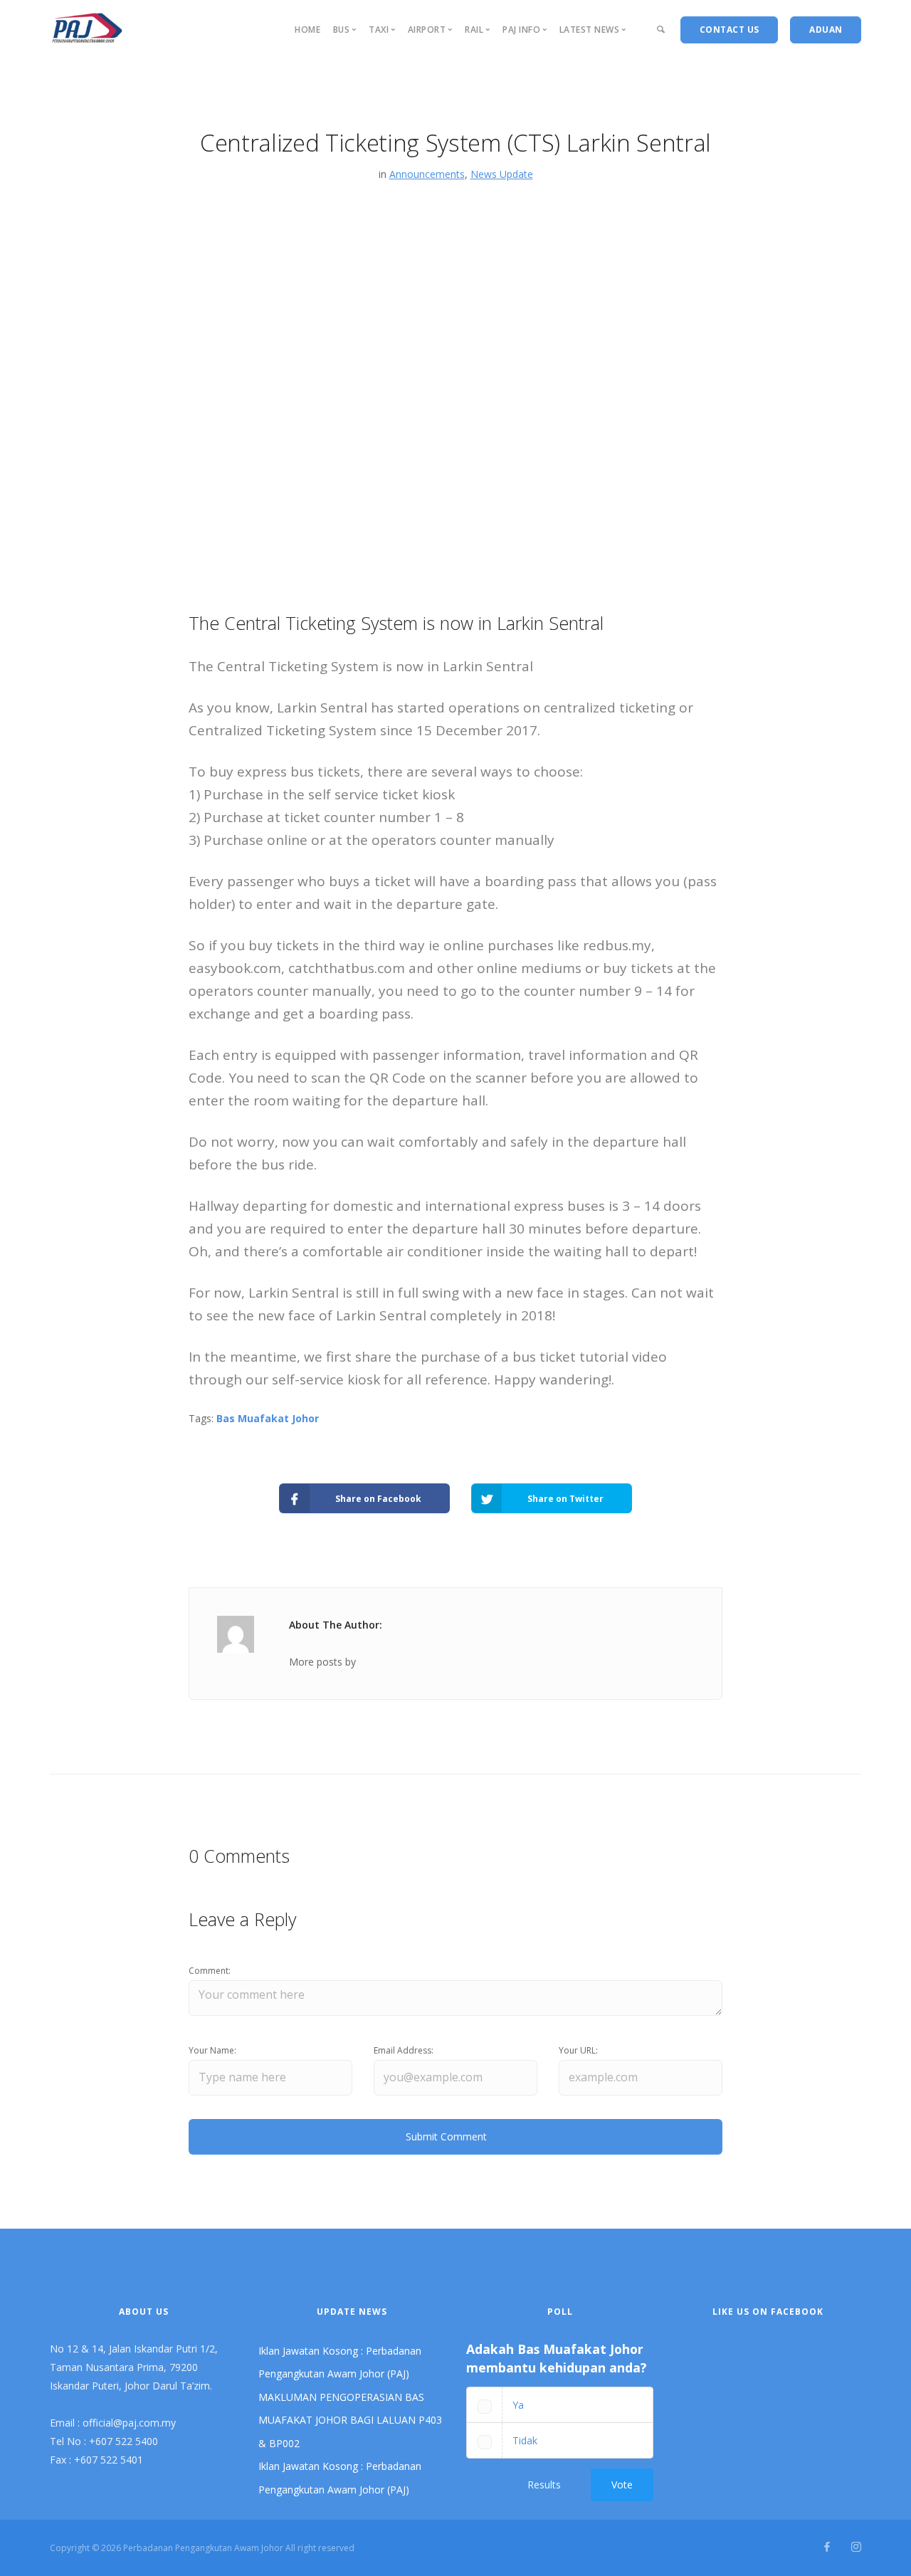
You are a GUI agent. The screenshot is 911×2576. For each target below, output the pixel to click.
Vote (622, 2485)
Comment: (210, 1971)
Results (544, 2485)
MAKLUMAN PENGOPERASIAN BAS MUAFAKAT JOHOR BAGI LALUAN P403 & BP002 (350, 2420)
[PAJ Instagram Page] (856, 2547)
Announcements (427, 174)
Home (307, 30)
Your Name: (212, 2050)
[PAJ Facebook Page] (827, 2547)
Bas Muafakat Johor (268, 1418)
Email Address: (404, 2050)
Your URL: (578, 2050)
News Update (502, 174)
